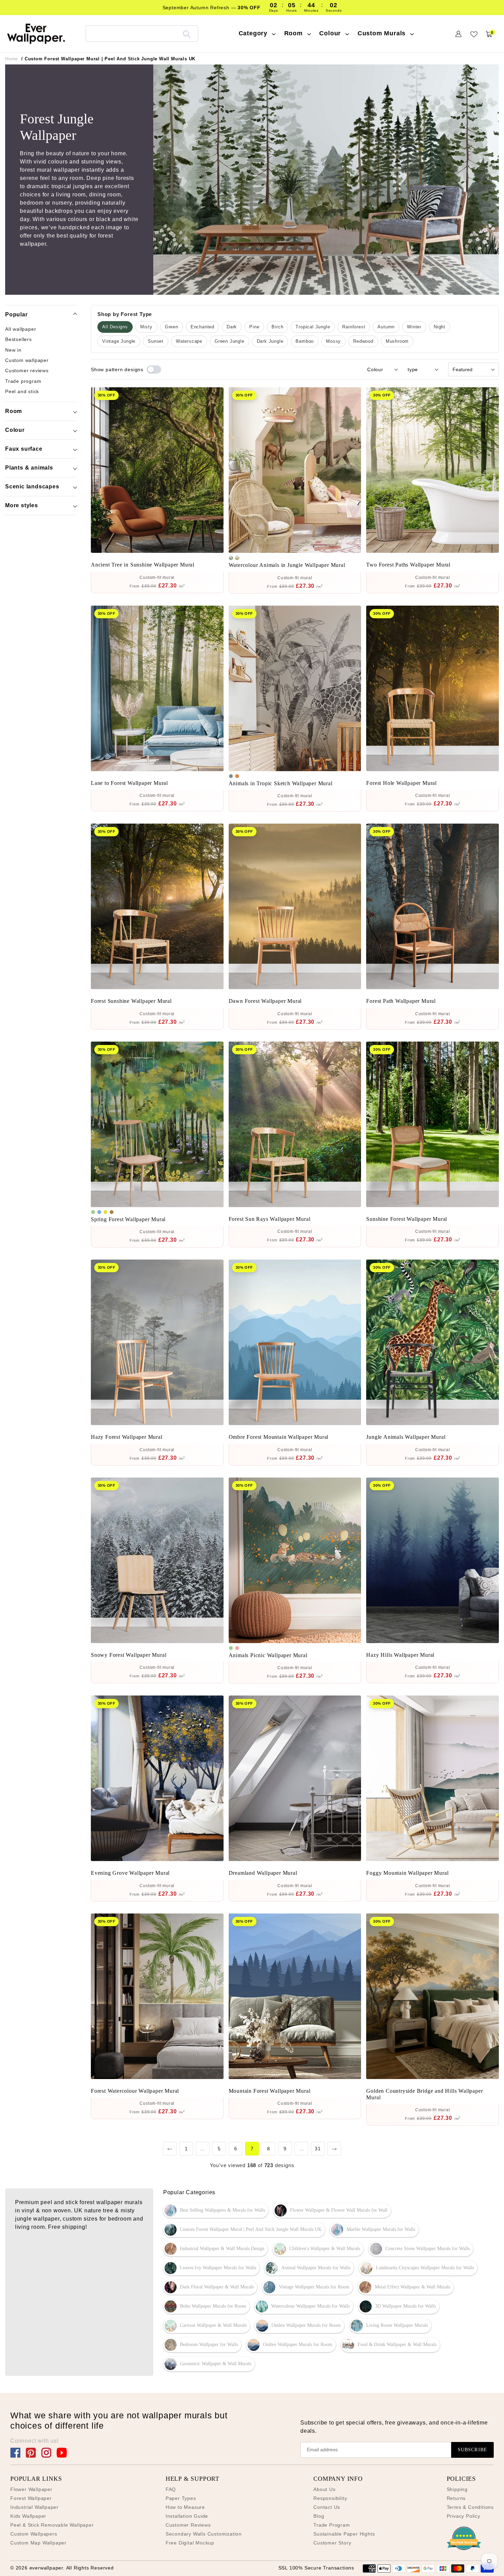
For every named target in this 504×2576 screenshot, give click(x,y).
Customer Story (332, 2543)
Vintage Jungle (119, 341)
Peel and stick (22, 391)
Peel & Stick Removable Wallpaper (52, 2525)
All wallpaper (21, 329)
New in (13, 350)
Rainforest (354, 327)
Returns (456, 2498)
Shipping (457, 2489)
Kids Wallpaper (28, 2516)
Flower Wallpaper (31, 2489)
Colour (15, 430)
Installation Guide (187, 2516)
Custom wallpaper (27, 360)
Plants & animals (29, 468)
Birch (277, 327)
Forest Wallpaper (31, 2498)
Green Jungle (230, 341)
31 (318, 2149)
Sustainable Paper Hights (344, 2534)
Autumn (386, 327)
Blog (319, 2516)
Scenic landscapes (32, 487)
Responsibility (330, 2498)
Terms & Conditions (470, 2507)
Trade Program (332, 2525)
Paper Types (181, 2498)
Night (440, 327)
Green (172, 327)
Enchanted (202, 327)
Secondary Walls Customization (204, 2534)
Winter (414, 327)
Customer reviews (27, 370)
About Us (324, 2489)
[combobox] (142, 33)
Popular (16, 314)
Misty (146, 327)
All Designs (115, 327)
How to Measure (185, 2507)
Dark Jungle (270, 341)
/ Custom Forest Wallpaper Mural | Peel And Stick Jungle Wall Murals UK (108, 59)
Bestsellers (19, 339)
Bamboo (305, 341)
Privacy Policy (464, 2516)
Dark (232, 327)
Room (14, 411)
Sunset (156, 341)
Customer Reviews (188, 2525)
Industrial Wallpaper (34, 2507)
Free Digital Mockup (190, 2543)
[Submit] (187, 34)
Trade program (23, 381)
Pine (254, 327)
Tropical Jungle (313, 327)
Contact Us (327, 2507)
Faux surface (24, 449)
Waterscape (189, 341)
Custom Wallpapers (34, 2534)
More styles (22, 505)
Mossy (333, 341)
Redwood (363, 341)
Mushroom (397, 341)
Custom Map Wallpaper (38, 2543)
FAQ (171, 2489)
